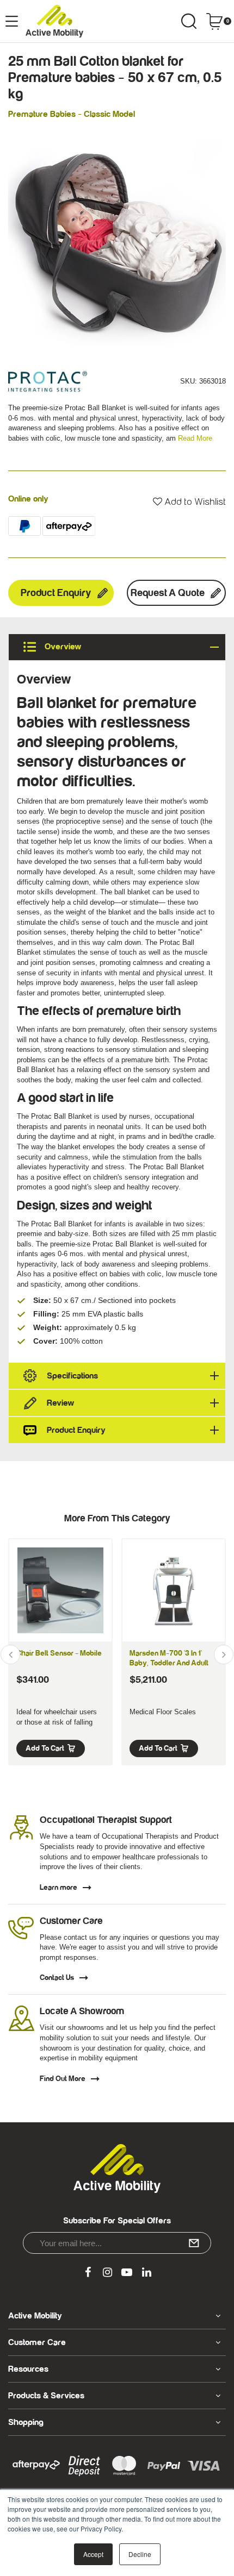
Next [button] (224, 1654)
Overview (62, 647)
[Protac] (48, 381)
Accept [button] (93, 2554)
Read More (195, 438)
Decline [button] (140, 2554)
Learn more (59, 1888)
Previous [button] (10, 1654)
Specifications (72, 1376)
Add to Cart (45, 1748)
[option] (117, 237)
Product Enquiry (56, 593)
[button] (189, 502)
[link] (88, 2273)
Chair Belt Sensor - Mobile (59, 1653)
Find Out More (63, 2079)
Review (60, 1403)
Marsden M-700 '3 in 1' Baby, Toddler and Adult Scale (169, 1663)
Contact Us (57, 1978)
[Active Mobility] (54, 21)
